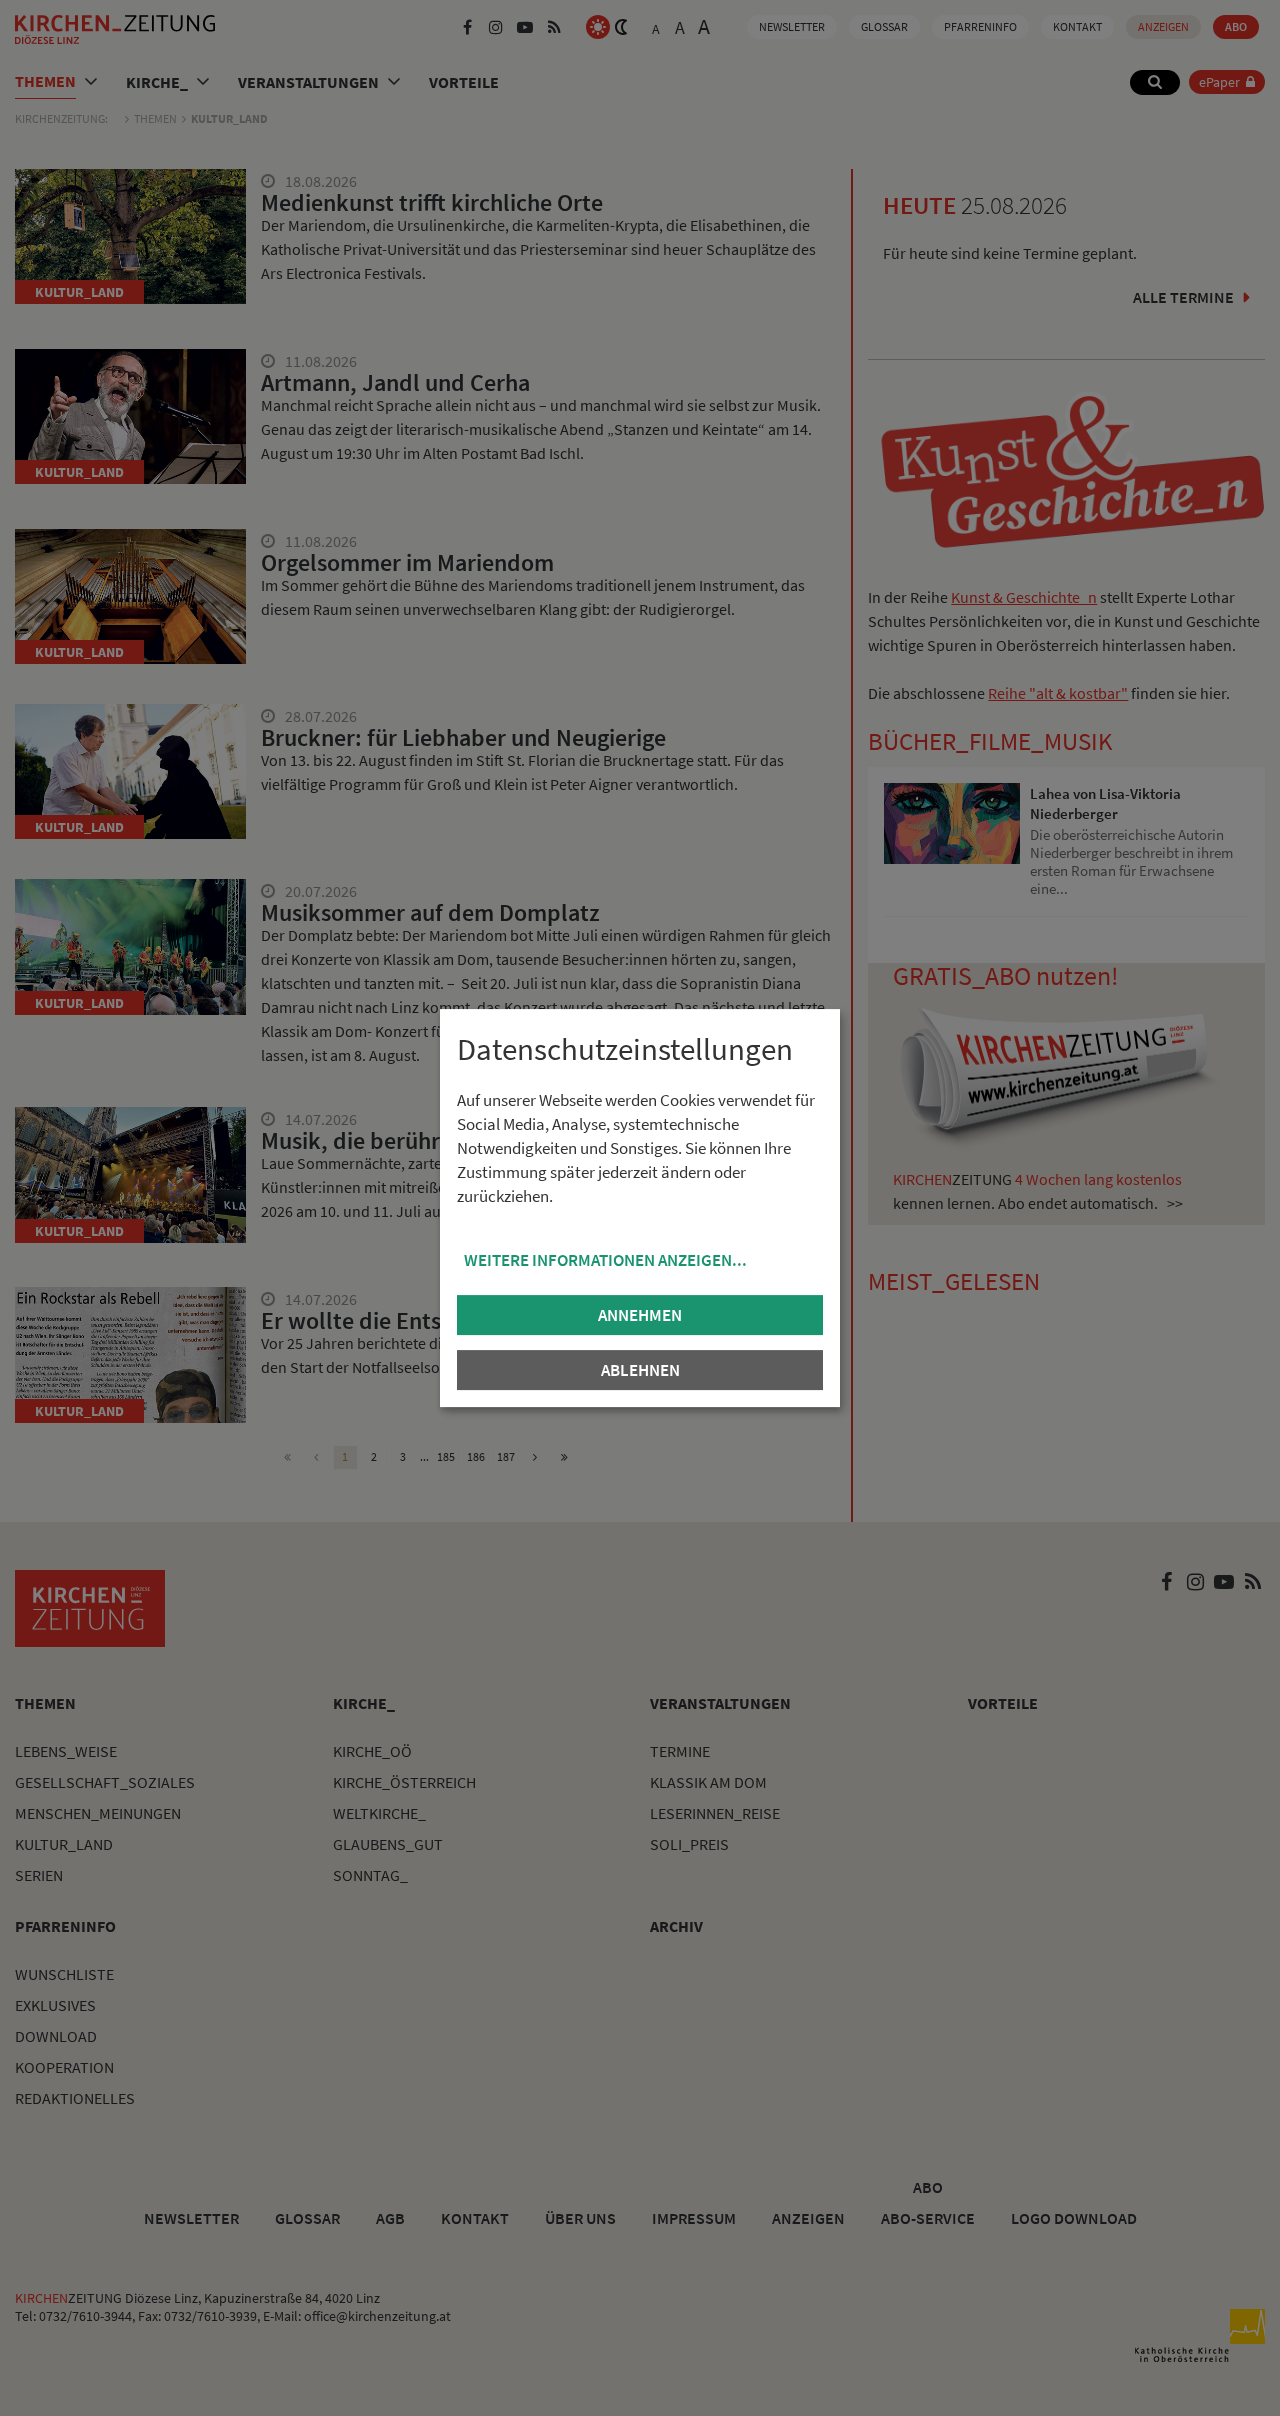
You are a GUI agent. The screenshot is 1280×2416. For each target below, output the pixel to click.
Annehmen (640, 1315)
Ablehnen (640, 1370)
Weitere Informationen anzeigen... (605, 1260)
